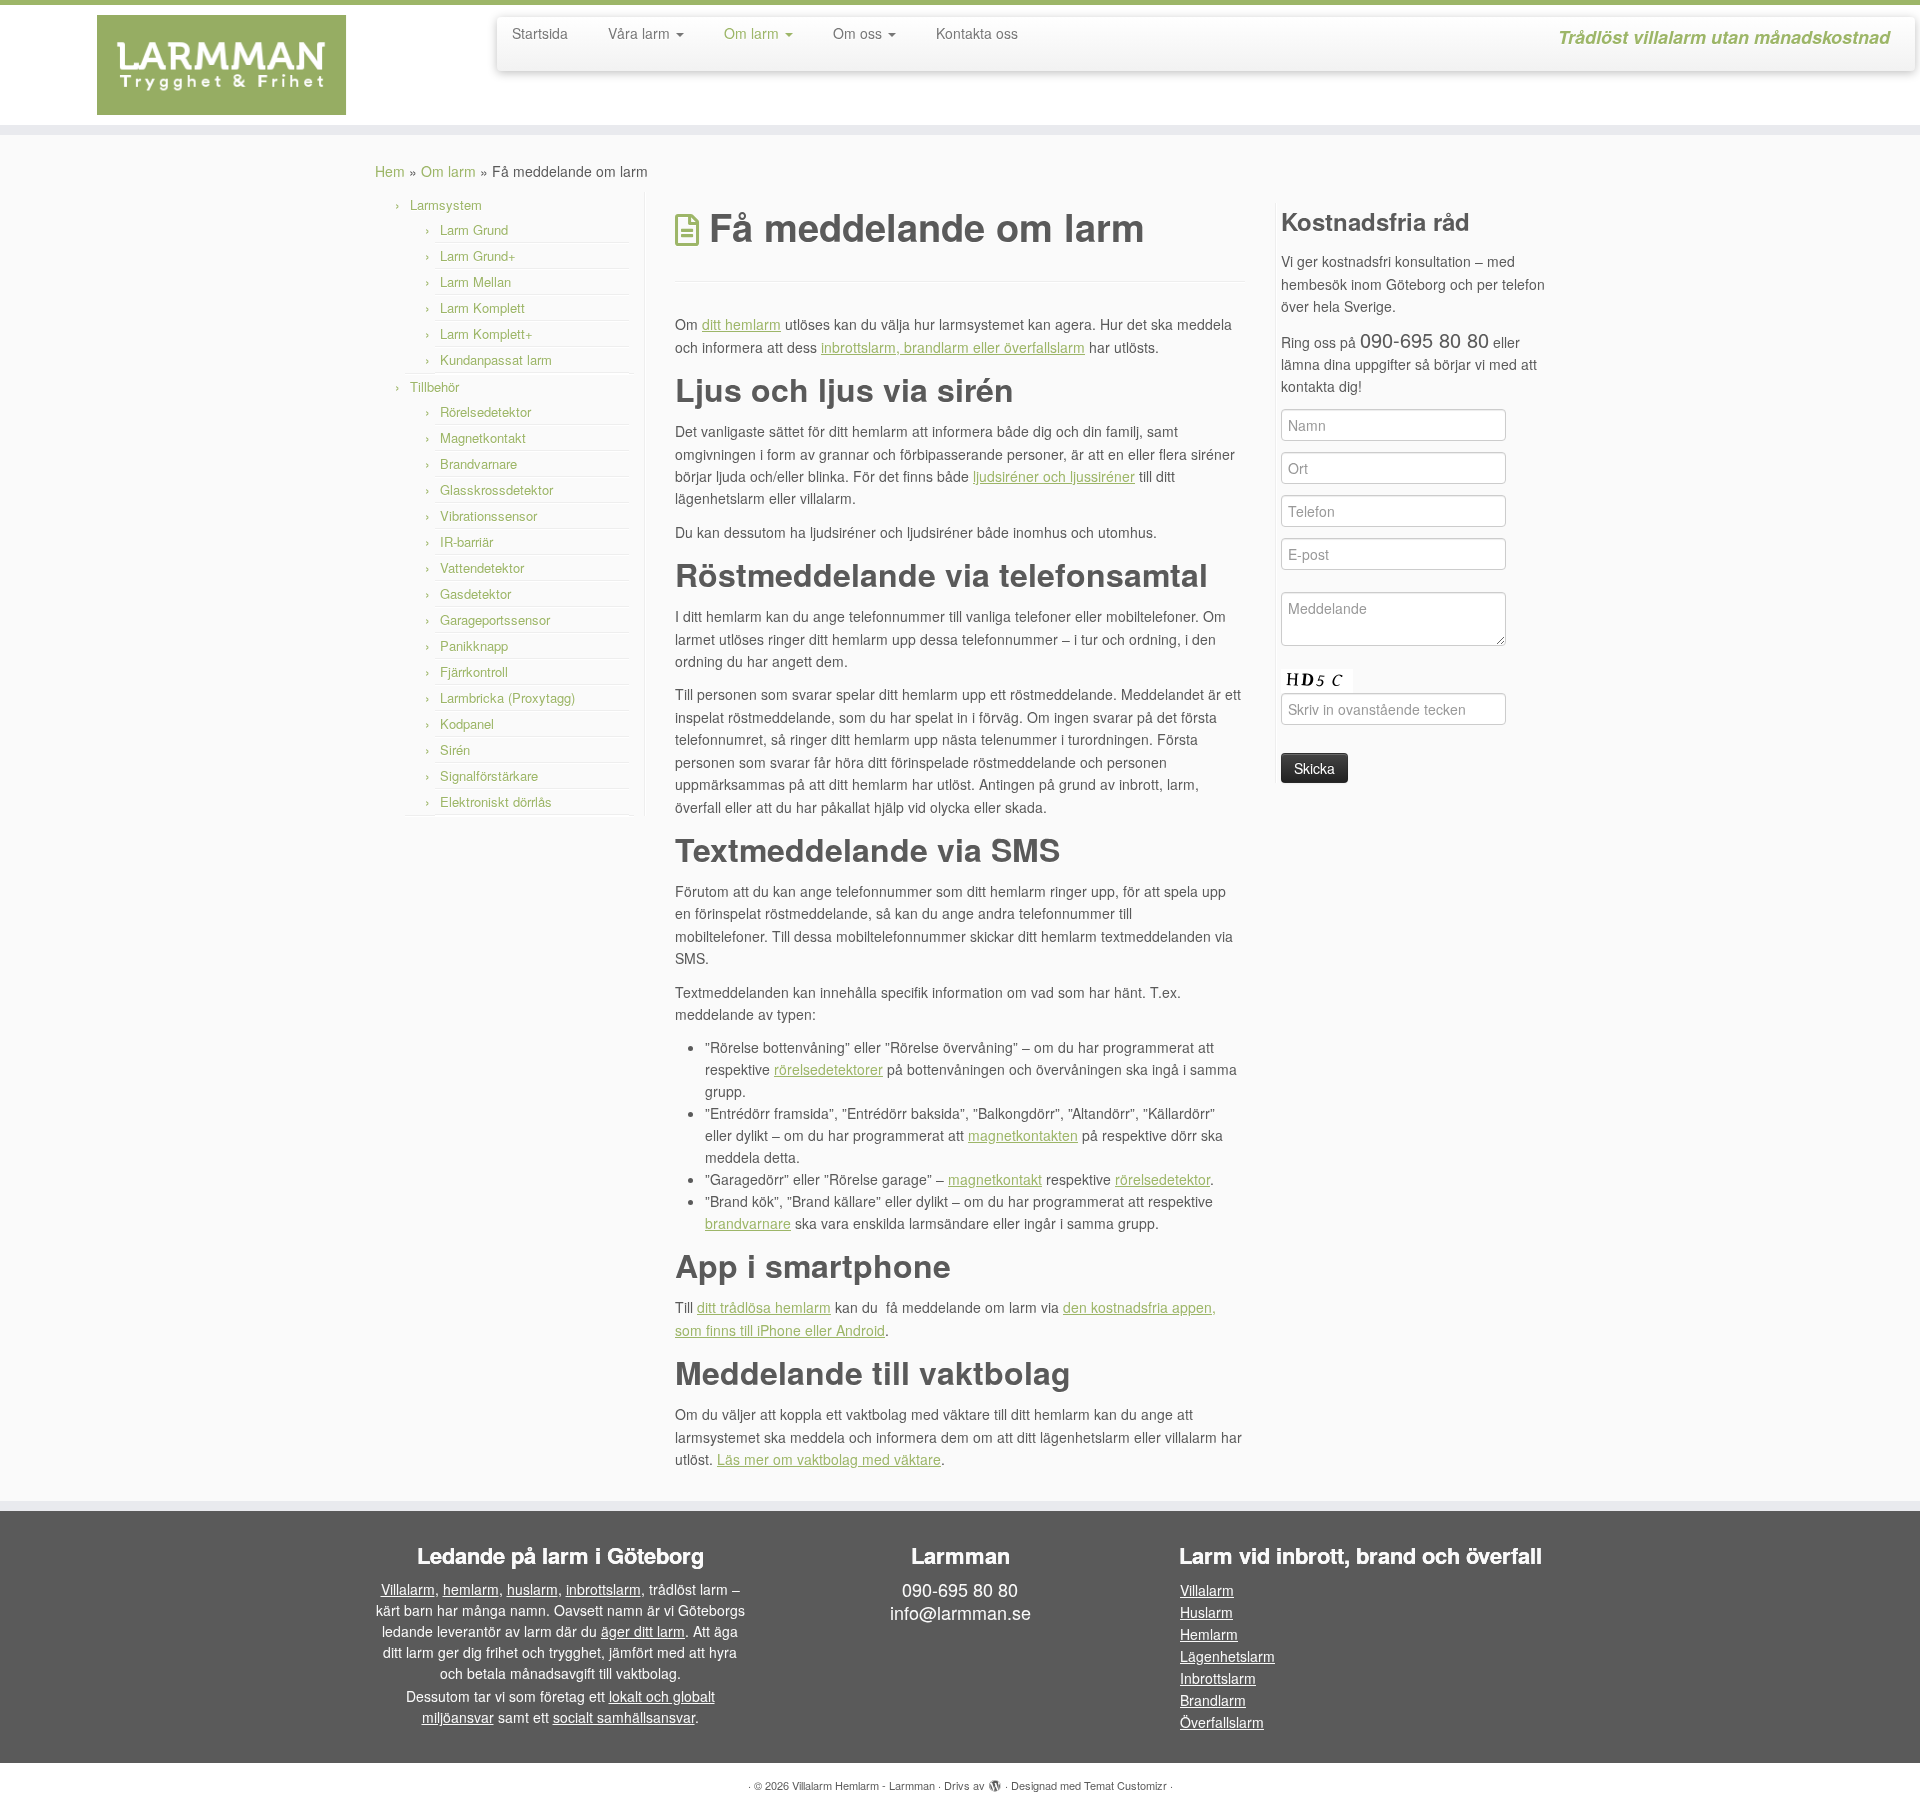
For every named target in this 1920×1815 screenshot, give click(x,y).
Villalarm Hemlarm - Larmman (863, 1785)
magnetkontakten (1023, 1135)
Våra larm (641, 33)
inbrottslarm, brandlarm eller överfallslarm (953, 347)
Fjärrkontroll (474, 671)
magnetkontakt (995, 1179)
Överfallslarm (1222, 1722)
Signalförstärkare (489, 775)
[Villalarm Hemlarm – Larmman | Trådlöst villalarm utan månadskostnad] (221, 65)
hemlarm (471, 1589)
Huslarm (1206, 1612)
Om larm (753, 33)
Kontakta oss (977, 33)
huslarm (532, 1589)
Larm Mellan (475, 281)
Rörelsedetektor (485, 411)
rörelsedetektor (1162, 1179)
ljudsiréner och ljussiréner (1054, 476)
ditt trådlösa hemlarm (764, 1307)
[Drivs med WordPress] (995, 1781)
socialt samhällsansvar (624, 1717)
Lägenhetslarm (1227, 1656)
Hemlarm (1209, 1634)
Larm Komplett (482, 307)
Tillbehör (434, 386)
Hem (390, 171)
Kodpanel (467, 723)
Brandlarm (1213, 1700)
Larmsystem (446, 204)
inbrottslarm (603, 1589)
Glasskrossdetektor (496, 489)
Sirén (455, 749)
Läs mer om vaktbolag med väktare (829, 1459)
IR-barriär (466, 541)
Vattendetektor (482, 567)
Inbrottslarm (1218, 1678)
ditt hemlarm (741, 324)
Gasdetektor (475, 593)
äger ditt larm (643, 1631)
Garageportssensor (495, 619)
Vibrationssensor (488, 515)
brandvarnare (748, 1223)
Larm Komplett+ (486, 333)
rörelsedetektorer (828, 1069)
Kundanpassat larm (496, 359)
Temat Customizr (1125, 1785)
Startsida (540, 33)
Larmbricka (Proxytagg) (507, 697)
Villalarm (408, 1589)
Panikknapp (474, 645)
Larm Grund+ (478, 255)
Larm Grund (474, 229)
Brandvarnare (478, 463)
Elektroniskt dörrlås (496, 801)
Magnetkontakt (483, 437)
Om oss (859, 33)
